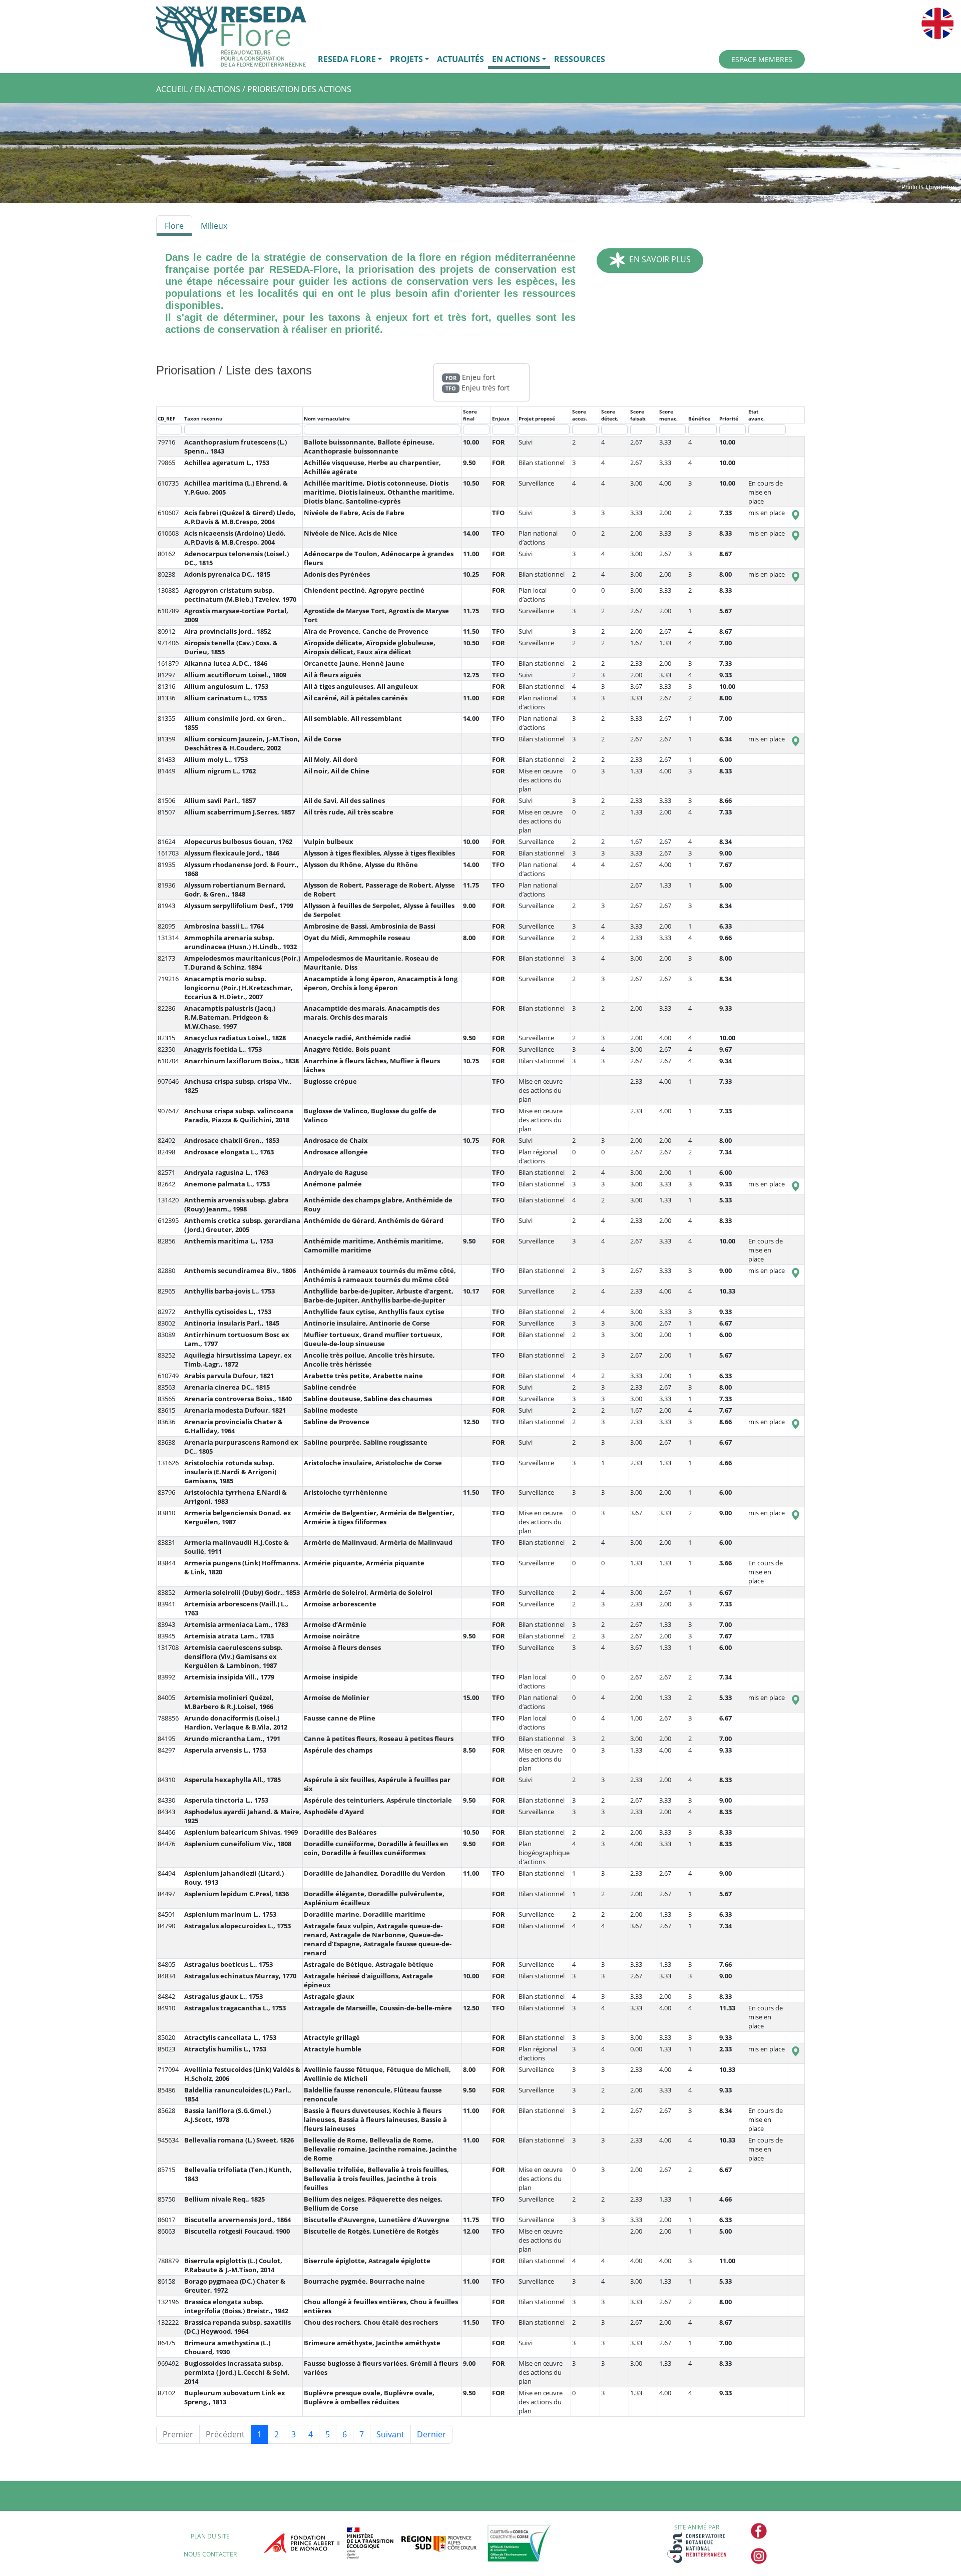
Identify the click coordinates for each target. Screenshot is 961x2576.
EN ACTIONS (516, 59)
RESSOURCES (580, 59)
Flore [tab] (174, 226)
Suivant (390, 2434)
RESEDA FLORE (347, 59)
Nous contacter (210, 2554)
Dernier (431, 2434)
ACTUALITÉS (460, 59)
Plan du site (210, 2536)
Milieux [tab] (214, 226)
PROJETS (406, 59)
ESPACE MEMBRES (762, 59)
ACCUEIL (172, 89)
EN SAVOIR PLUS (658, 259)
